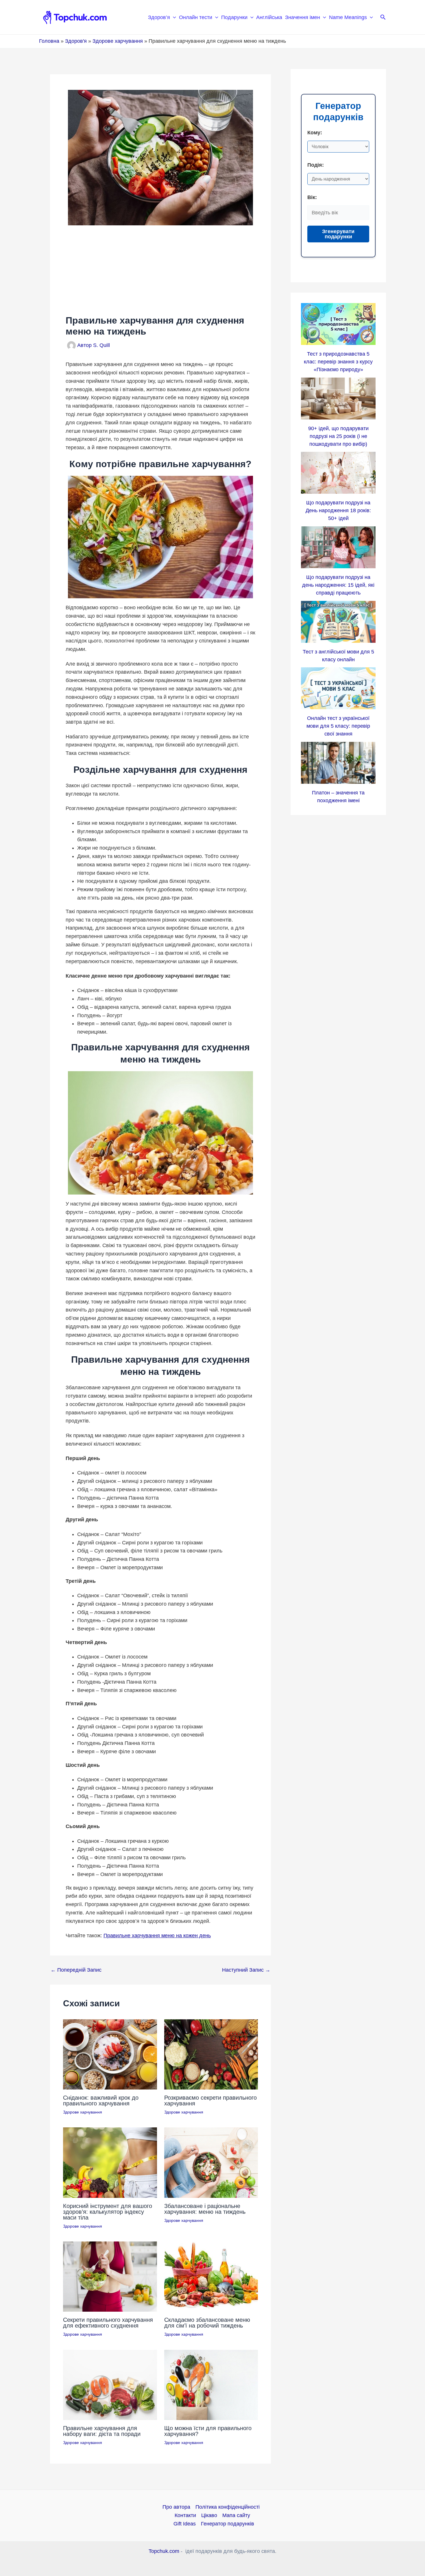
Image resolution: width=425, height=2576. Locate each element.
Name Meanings (348, 17)
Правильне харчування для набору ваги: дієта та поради (102, 2431)
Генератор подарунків (228, 2524)
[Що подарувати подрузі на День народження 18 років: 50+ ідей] (338, 473)
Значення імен (303, 17)
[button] (173, 17)
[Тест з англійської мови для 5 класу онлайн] (338, 622)
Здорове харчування (118, 41)
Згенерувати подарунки (338, 234)
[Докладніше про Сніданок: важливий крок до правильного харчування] (110, 2054)
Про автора (176, 2507)
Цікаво (209, 2515)
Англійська (269, 17)
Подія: (316, 165)
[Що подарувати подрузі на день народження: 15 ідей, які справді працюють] (338, 547)
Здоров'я (76, 41)
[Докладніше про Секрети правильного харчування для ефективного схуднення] (110, 2276)
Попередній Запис (76, 1970)
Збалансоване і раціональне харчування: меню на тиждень (205, 2209)
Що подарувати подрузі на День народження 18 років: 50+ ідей (338, 510)
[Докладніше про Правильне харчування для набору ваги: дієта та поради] (110, 2384)
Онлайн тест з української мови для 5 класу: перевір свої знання (338, 726)
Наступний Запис (246, 1970)
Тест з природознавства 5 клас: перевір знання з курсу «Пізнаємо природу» (338, 362)
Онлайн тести (196, 17)
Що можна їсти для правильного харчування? (208, 2431)
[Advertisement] (160, 270)
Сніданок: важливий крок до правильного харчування (101, 2100)
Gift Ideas (185, 2524)
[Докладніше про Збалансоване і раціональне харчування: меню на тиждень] (211, 2162)
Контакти (185, 2515)
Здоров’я (159, 17)
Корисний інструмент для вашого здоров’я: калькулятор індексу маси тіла (108, 2212)
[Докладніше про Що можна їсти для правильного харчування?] (211, 2384)
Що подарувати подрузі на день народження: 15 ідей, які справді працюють (338, 585)
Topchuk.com (164, 2551)
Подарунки (234, 17)
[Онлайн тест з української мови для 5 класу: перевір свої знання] (338, 688)
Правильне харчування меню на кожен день (157, 1936)
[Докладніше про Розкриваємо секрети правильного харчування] (211, 2054)
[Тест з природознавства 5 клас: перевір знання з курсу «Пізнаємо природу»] (338, 324)
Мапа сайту (236, 2515)
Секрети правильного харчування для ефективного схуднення (108, 2323)
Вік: (312, 197)
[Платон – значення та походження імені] (338, 763)
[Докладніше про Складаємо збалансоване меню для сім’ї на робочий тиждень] (211, 2276)
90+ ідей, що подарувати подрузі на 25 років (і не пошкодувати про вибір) (338, 436)
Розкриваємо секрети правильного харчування (210, 2100)
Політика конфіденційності (228, 2507)
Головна (49, 41)
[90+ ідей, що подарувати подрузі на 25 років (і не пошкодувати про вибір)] (338, 399)
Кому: (315, 133)
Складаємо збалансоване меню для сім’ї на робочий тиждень (207, 2323)
